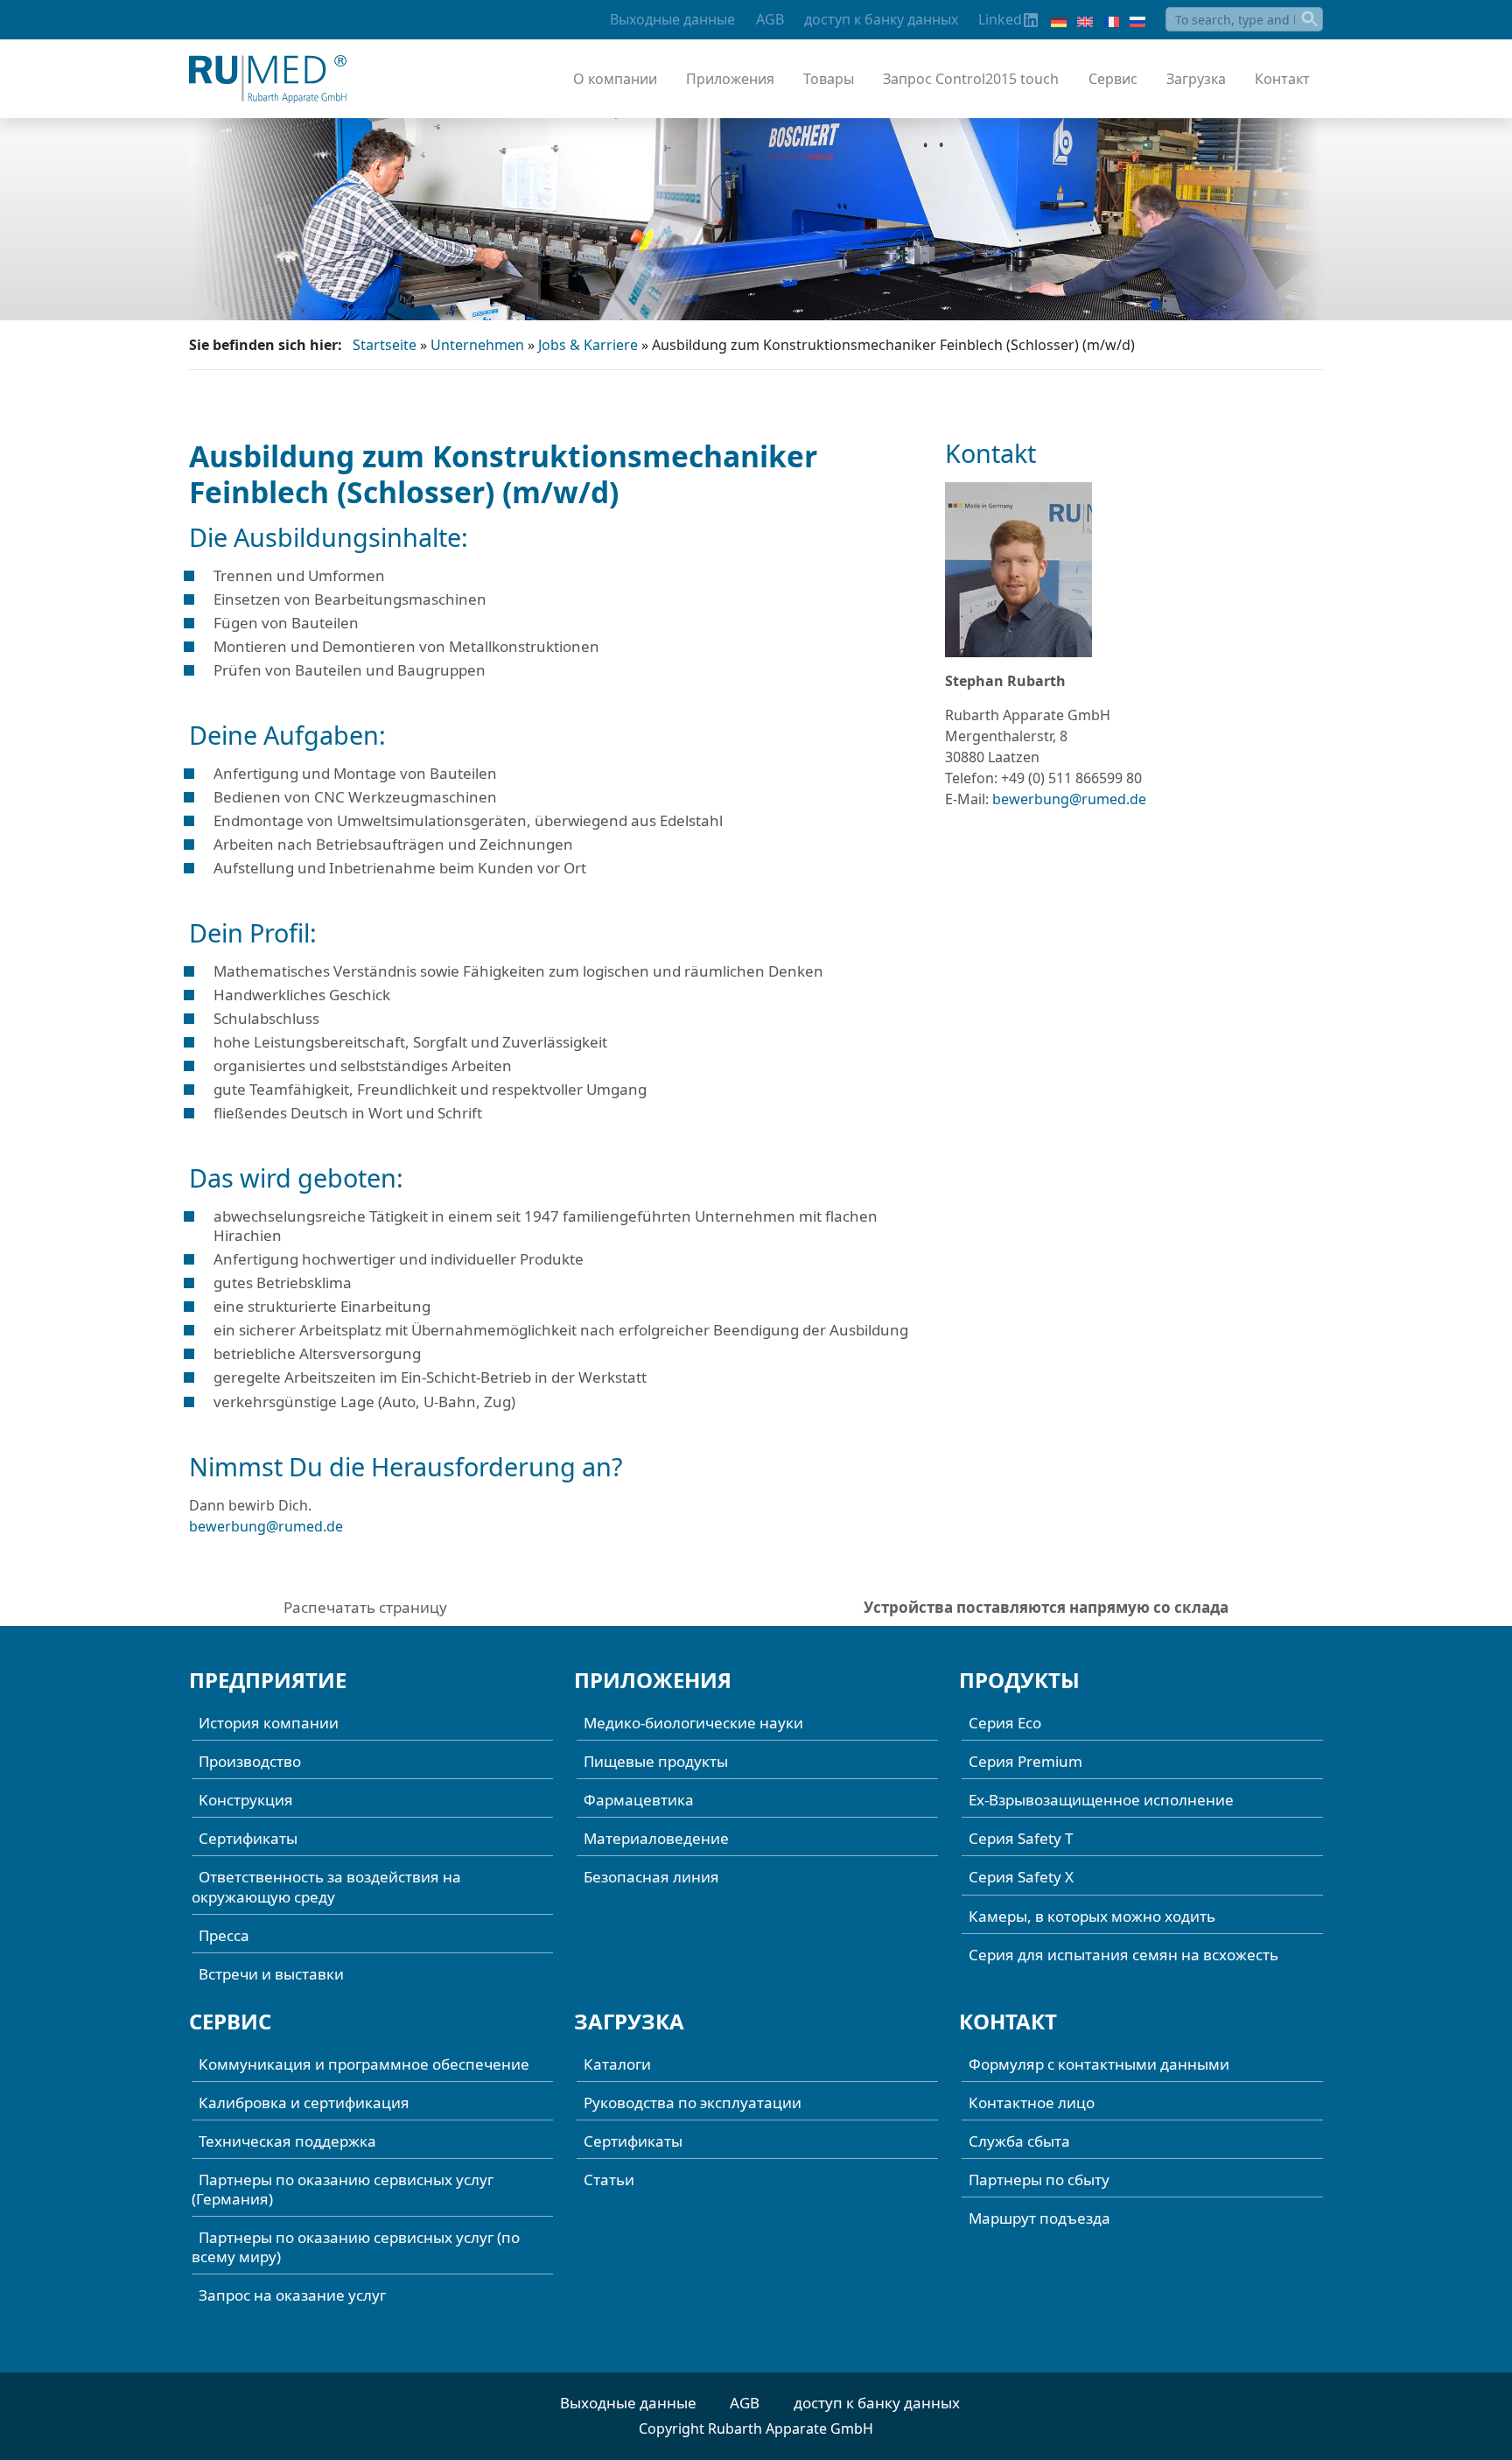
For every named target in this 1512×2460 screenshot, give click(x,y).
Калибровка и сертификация (304, 2103)
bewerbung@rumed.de (266, 1526)
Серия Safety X (1021, 1877)
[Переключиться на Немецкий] (1059, 20)
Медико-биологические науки (693, 1723)
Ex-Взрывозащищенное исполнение (1101, 1800)
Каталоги (617, 2064)
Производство (250, 1761)
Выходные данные (672, 19)
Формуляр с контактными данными (1099, 2064)
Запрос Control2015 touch (971, 79)
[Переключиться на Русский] (1137, 20)
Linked (1000, 19)
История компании (269, 1723)
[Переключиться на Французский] (1111, 20)
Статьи (609, 2180)
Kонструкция (246, 1800)
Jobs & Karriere (588, 345)
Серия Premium (1025, 1761)
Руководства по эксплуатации (693, 2103)
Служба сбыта (1019, 2141)
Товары (829, 79)
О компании (615, 79)
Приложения (730, 79)
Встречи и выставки (271, 1974)
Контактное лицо (1032, 2103)
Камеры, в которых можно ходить (1092, 1916)
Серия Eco (1005, 1723)
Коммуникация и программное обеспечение (364, 2064)
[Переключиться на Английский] (1085, 20)
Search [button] (1311, 19)
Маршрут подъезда (1039, 2218)
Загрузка (1196, 79)
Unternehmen (477, 345)
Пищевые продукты (656, 1761)
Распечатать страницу (365, 1607)
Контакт (1282, 79)
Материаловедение (656, 1838)
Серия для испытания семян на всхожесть (1123, 1955)
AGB (770, 19)
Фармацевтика (639, 1800)
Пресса (224, 1935)
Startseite (385, 345)
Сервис (1113, 79)
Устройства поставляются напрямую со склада (1046, 1607)
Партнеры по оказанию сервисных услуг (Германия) (343, 2189)
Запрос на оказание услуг (292, 2295)
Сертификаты (248, 1838)
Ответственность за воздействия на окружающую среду (326, 1886)
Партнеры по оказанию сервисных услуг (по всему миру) (356, 2247)
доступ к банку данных (881, 19)
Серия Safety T (1021, 1838)
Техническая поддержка (287, 2141)
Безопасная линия (651, 1877)
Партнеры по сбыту (1039, 2180)
